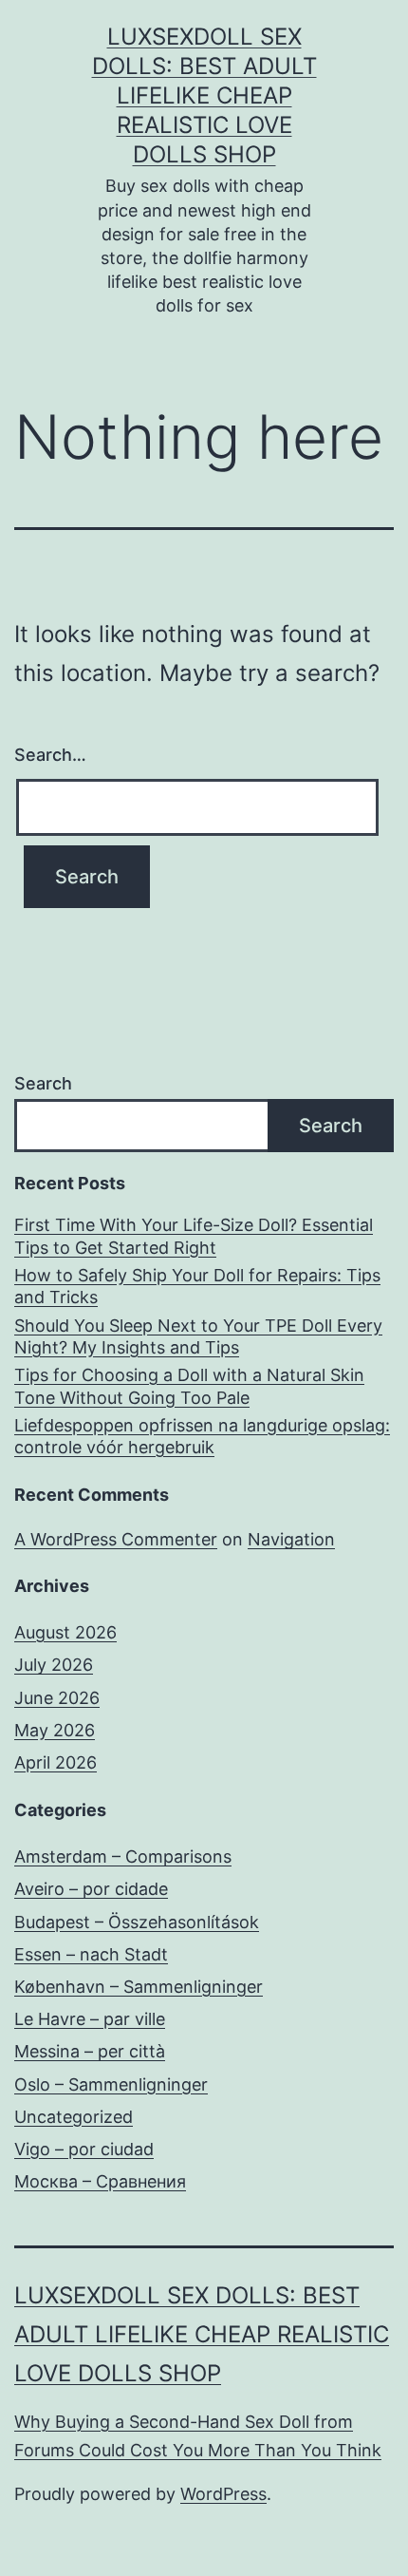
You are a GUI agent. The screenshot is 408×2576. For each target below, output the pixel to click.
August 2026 (65, 1632)
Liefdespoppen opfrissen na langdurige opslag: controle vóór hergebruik (202, 1436)
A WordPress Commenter (116, 1539)
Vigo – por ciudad (84, 2149)
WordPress (223, 2494)
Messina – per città (90, 2051)
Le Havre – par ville (90, 2019)
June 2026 (57, 1698)
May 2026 (55, 1730)
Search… (50, 755)
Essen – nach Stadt (91, 1954)
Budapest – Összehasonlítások (137, 1922)
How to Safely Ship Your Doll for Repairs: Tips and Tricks (197, 1286)
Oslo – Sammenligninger (111, 2084)
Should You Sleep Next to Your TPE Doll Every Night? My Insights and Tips (198, 1336)
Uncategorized (74, 2117)
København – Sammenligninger (139, 1987)
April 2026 (56, 1762)
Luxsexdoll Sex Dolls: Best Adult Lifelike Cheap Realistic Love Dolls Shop (204, 96)
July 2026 (54, 1665)
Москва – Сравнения (100, 2181)
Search (43, 1083)
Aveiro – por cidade (91, 1889)
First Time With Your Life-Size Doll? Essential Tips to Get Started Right (194, 1236)
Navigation (291, 1539)
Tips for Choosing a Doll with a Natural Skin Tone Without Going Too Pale (189, 1386)
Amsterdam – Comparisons (123, 1856)
